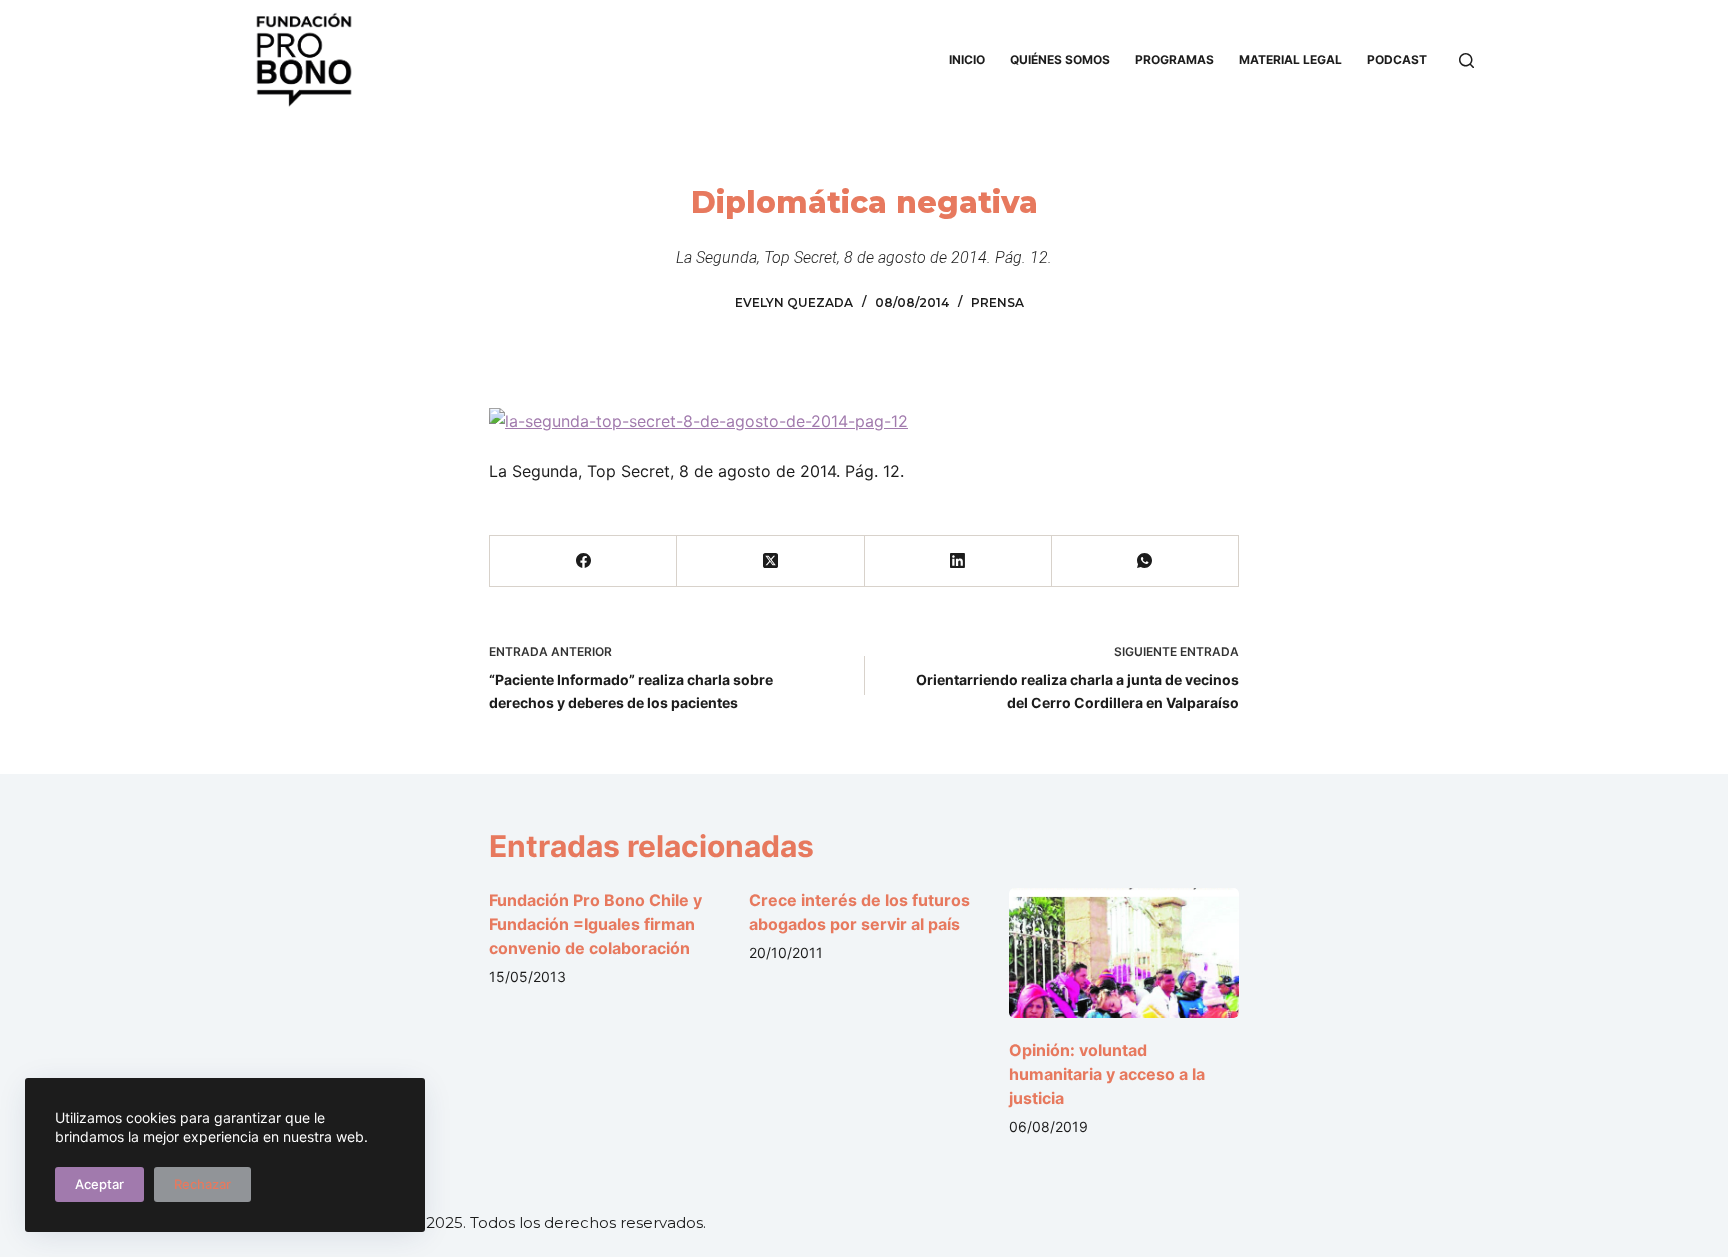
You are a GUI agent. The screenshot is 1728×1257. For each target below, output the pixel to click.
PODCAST (1397, 59)
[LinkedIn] (958, 561)
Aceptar (99, 1184)
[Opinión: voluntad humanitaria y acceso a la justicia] (1124, 952)
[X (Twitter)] (770, 561)
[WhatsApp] (1145, 561)
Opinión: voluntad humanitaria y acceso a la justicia (1107, 1074)
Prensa (997, 302)
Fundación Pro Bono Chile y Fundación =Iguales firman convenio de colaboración (595, 924)
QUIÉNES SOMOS (1060, 59)
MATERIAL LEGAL (1290, 59)
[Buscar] (1466, 60)
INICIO (967, 59)
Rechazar (202, 1184)
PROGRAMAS (1174, 59)
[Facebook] (583, 561)
